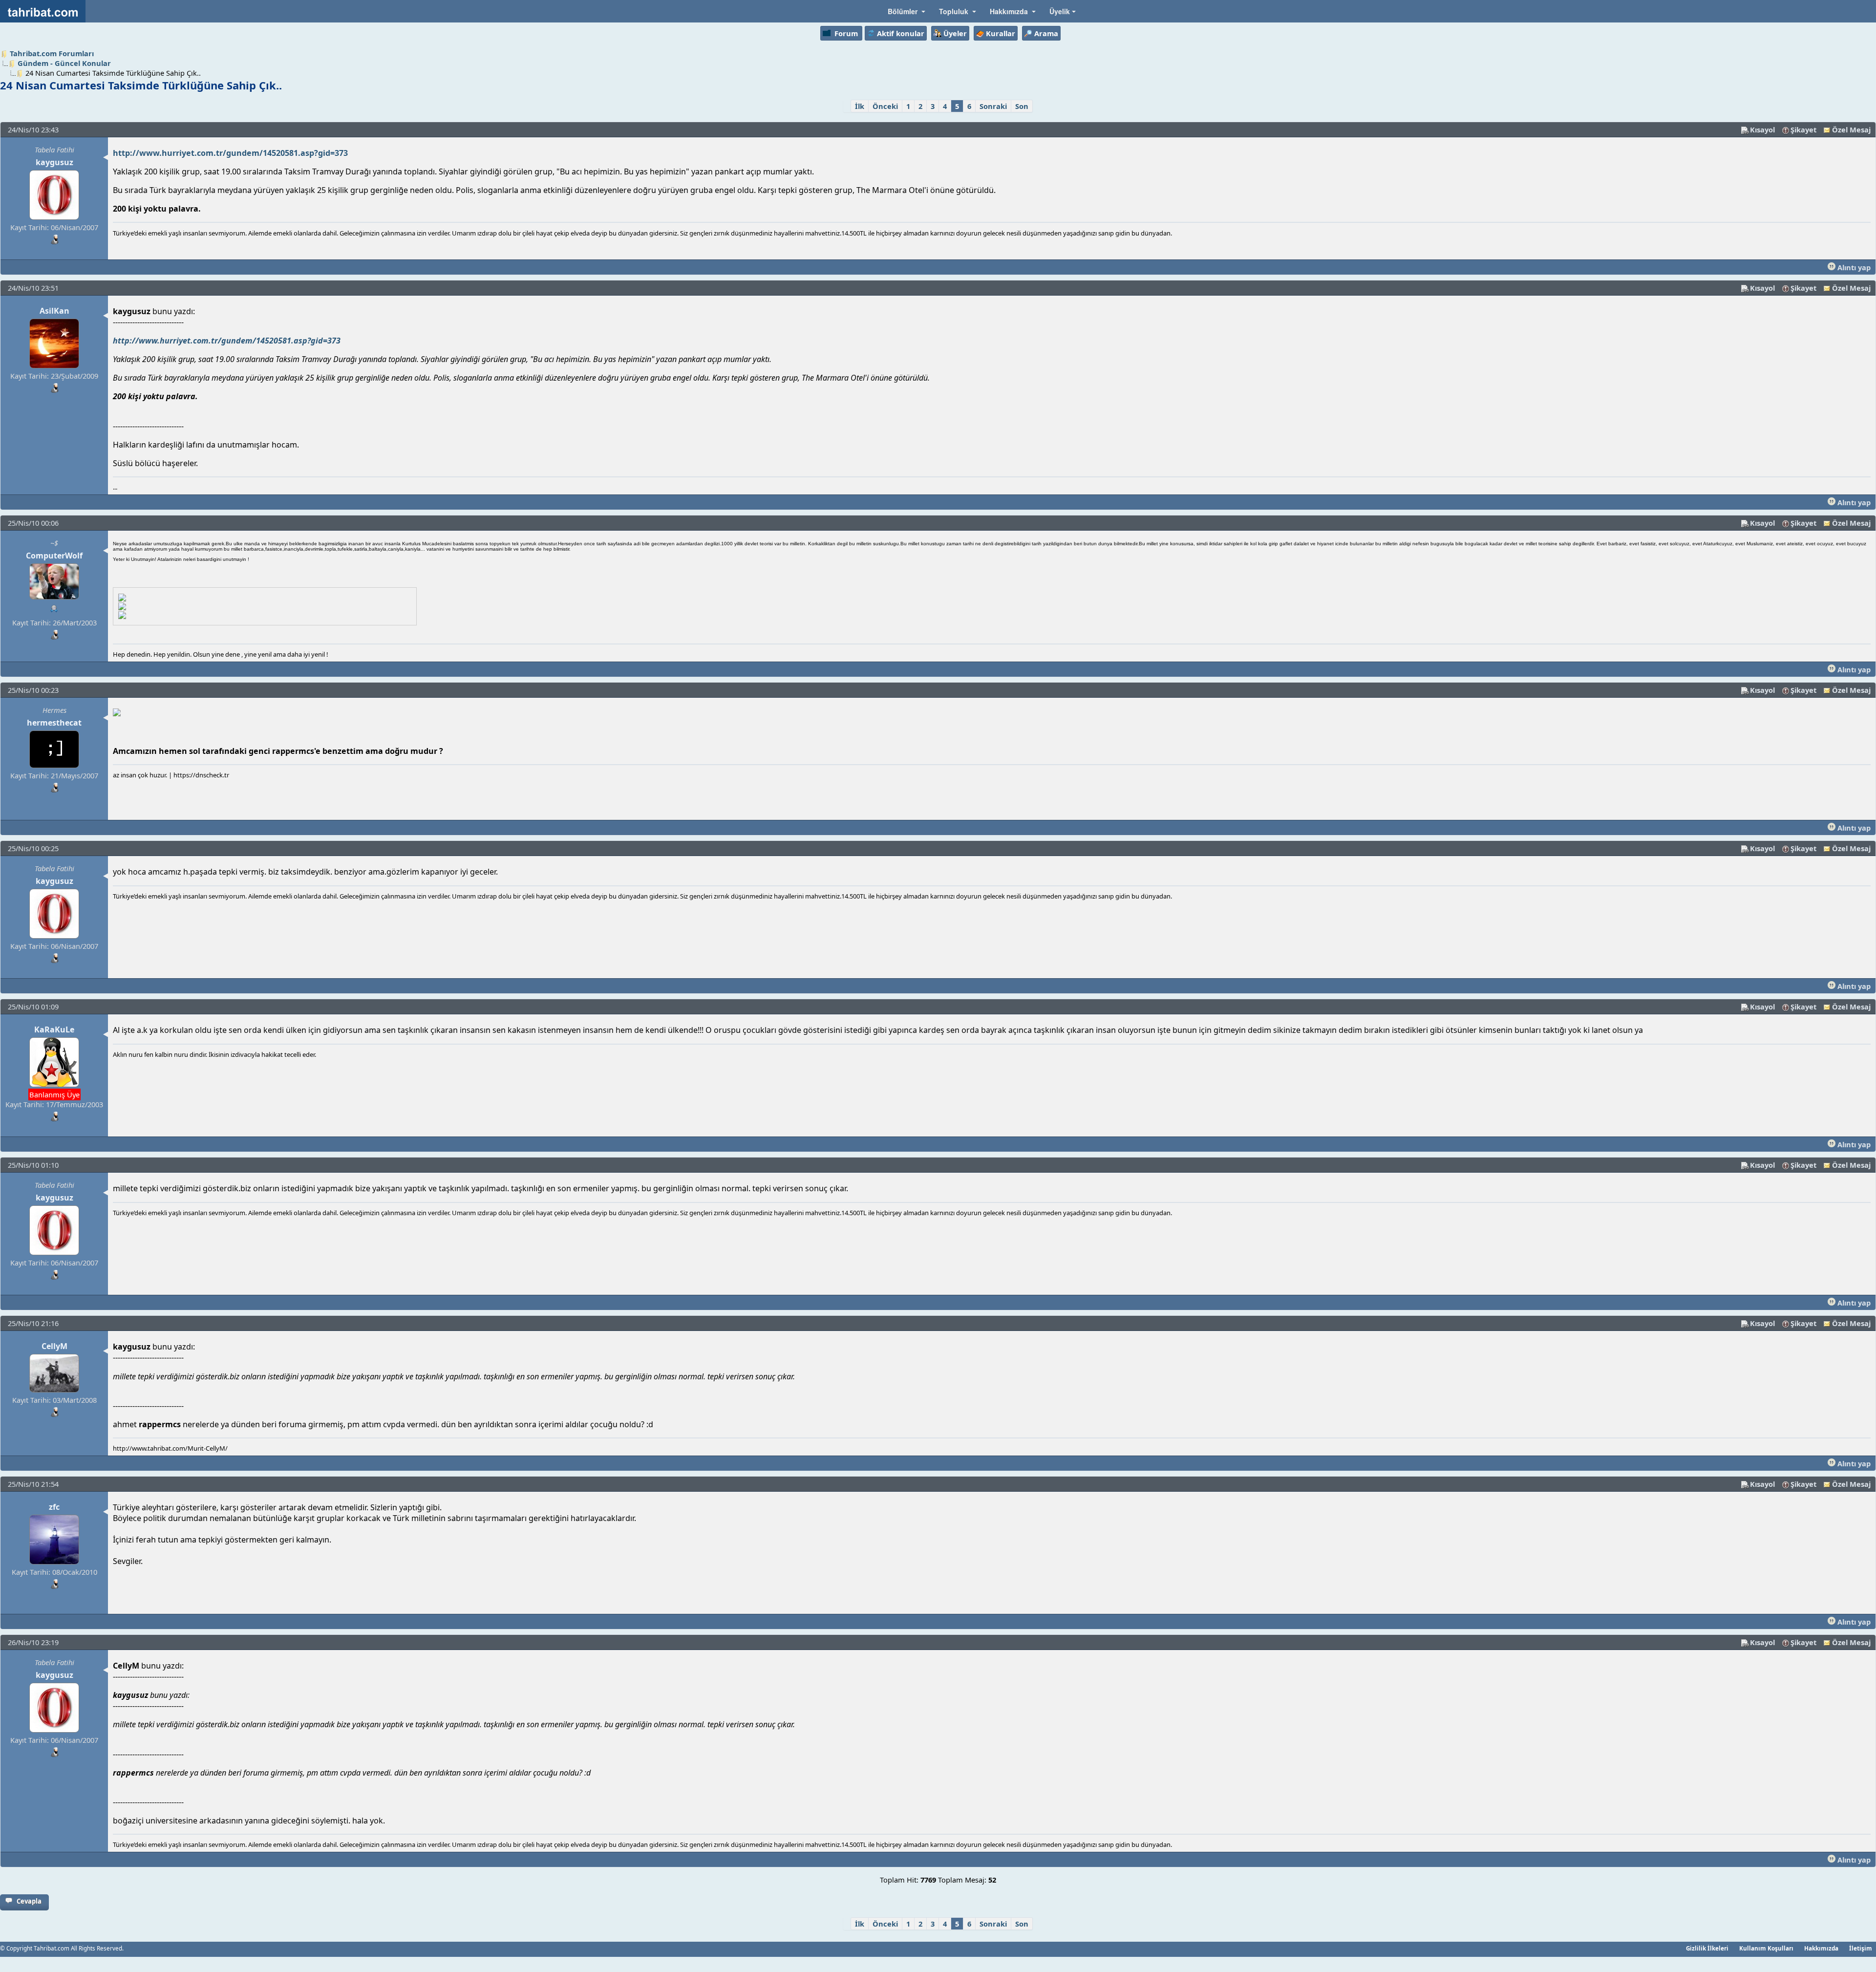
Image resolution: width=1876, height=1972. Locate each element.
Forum (846, 33)
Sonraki (993, 106)
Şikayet (1803, 129)
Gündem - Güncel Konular (64, 63)
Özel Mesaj (1851, 129)
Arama (1046, 33)
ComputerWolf (54, 556)
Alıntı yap (1853, 267)
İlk (860, 106)
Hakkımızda (1821, 1948)
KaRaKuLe (54, 1029)
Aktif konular (901, 33)
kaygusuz (54, 162)
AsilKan (54, 311)
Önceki (885, 106)
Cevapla (29, 1901)
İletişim (1861, 1948)
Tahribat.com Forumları (52, 53)
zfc (54, 1507)
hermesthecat (54, 723)
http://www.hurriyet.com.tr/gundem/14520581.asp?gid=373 (230, 153)
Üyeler (955, 33)
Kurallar (1001, 33)
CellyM (54, 1346)
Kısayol (1762, 129)
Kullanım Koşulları (1766, 1948)
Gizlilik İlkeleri (1707, 1948)
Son (1022, 106)
